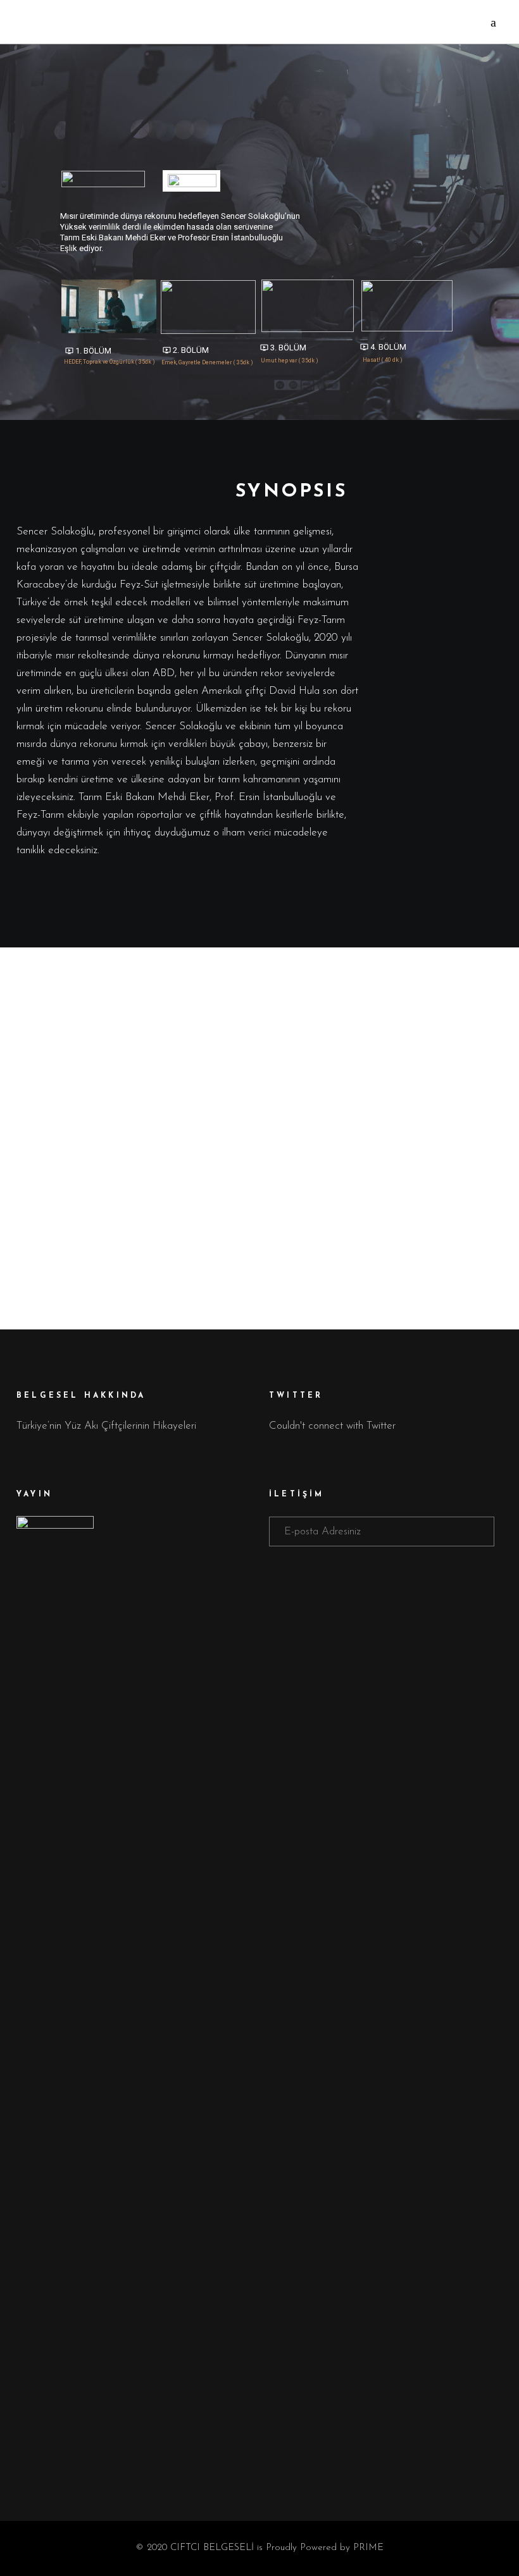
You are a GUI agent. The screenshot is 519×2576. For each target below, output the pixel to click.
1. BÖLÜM (88, 351)
